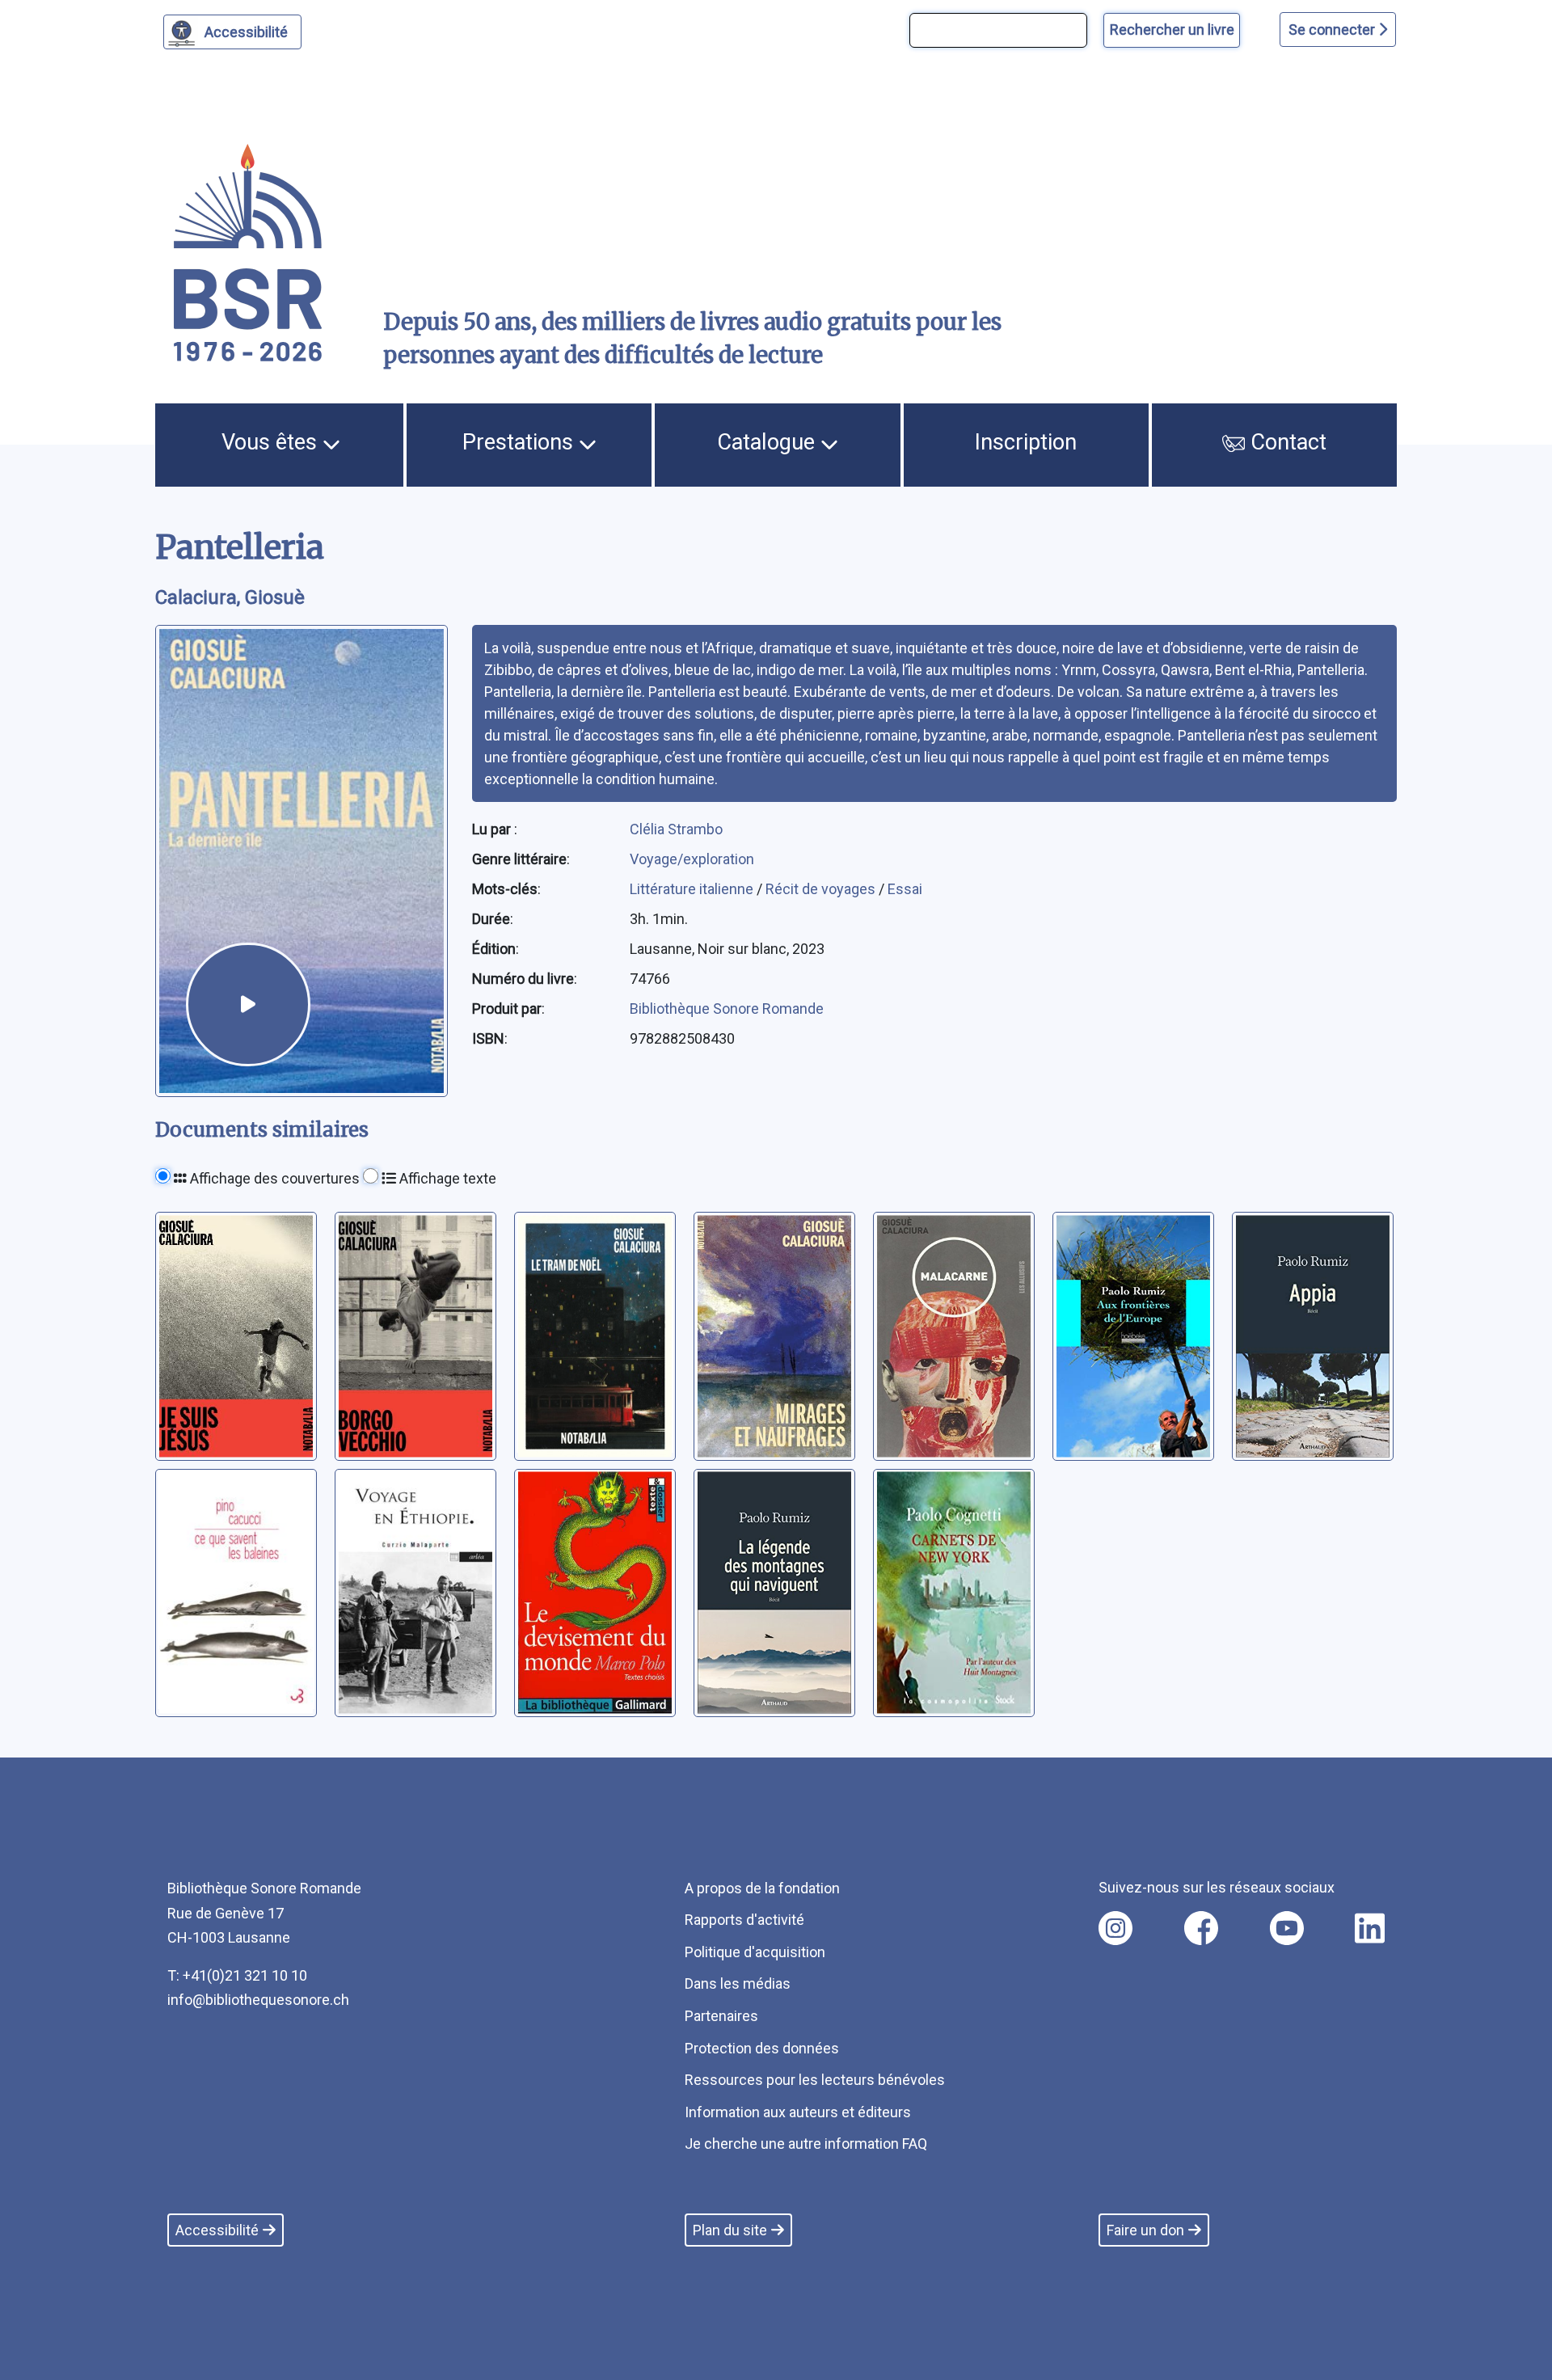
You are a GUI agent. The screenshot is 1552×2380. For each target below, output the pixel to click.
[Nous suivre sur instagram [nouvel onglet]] (1115, 1928)
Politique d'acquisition (755, 1952)
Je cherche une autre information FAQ (806, 2144)
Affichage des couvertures (273, 1178)
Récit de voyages (822, 889)
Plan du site (730, 2230)
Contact (1286, 442)
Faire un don (1145, 2230)
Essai (905, 889)
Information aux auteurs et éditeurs (798, 2112)
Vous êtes (272, 442)
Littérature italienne (693, 889)
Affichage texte (446, 1178)
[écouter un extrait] (248, 1005)
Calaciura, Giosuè (230, 597)
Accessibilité (246, 32)
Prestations (521, 442)
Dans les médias (738, 1983)
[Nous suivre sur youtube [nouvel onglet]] (1287, 1928)
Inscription (1026, 442)
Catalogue (769, 442)
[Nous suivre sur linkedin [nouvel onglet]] (1370, 1928)
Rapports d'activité (744, 1920)
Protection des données (762, 2048)
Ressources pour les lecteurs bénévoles (815, 2080)
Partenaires (721, 2016)
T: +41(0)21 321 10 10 (237, 1975)
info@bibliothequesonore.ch (258, 2000)
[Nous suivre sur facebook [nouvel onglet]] (1201, 1928)
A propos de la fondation (762, 1888)
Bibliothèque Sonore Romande (727, 1009)
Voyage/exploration (692, 859)
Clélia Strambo (676, 829)
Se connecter (1333, 30)
